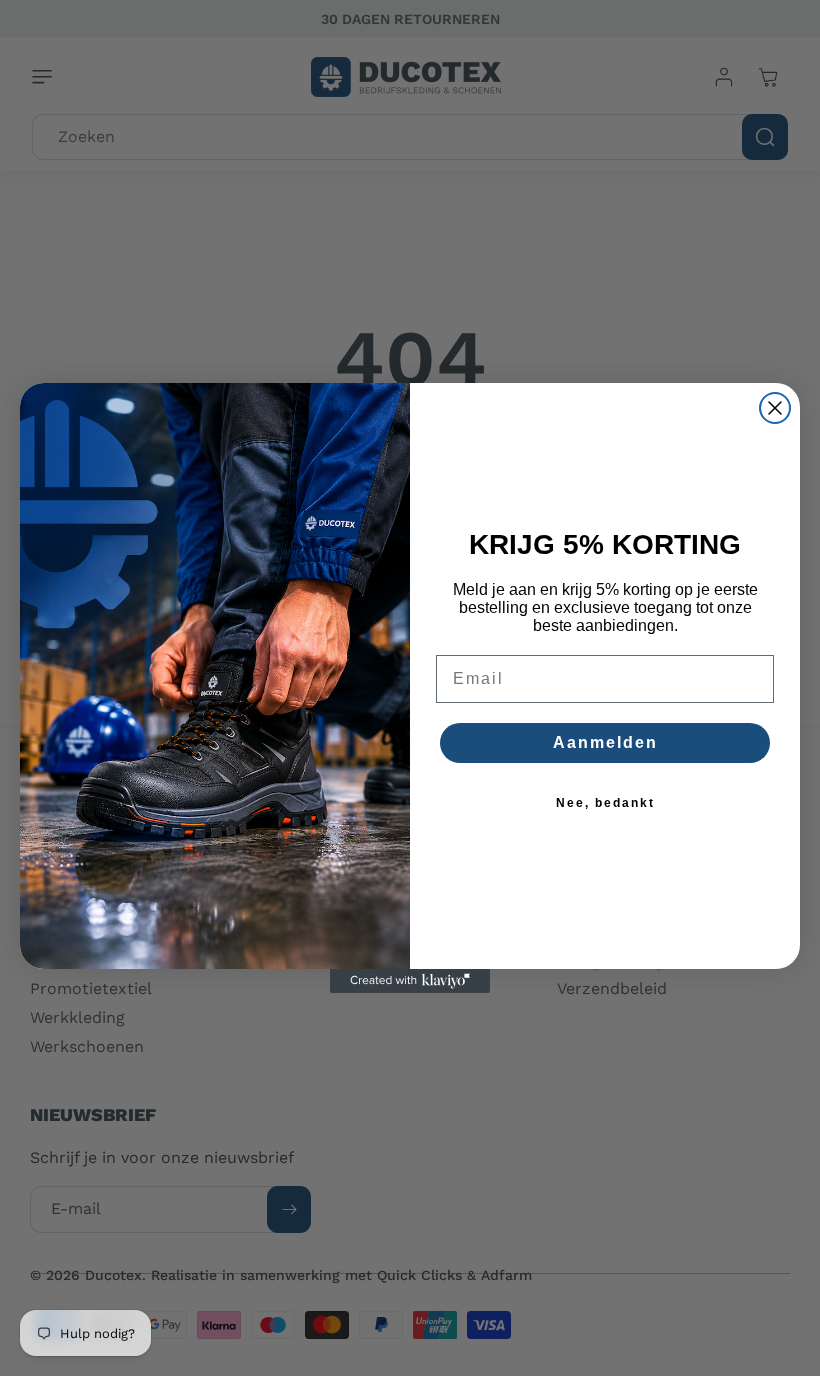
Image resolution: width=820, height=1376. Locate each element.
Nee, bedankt (605, 803)
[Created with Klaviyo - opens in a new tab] (410, 981)
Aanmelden (605, 742)
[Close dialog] (775, 408)
